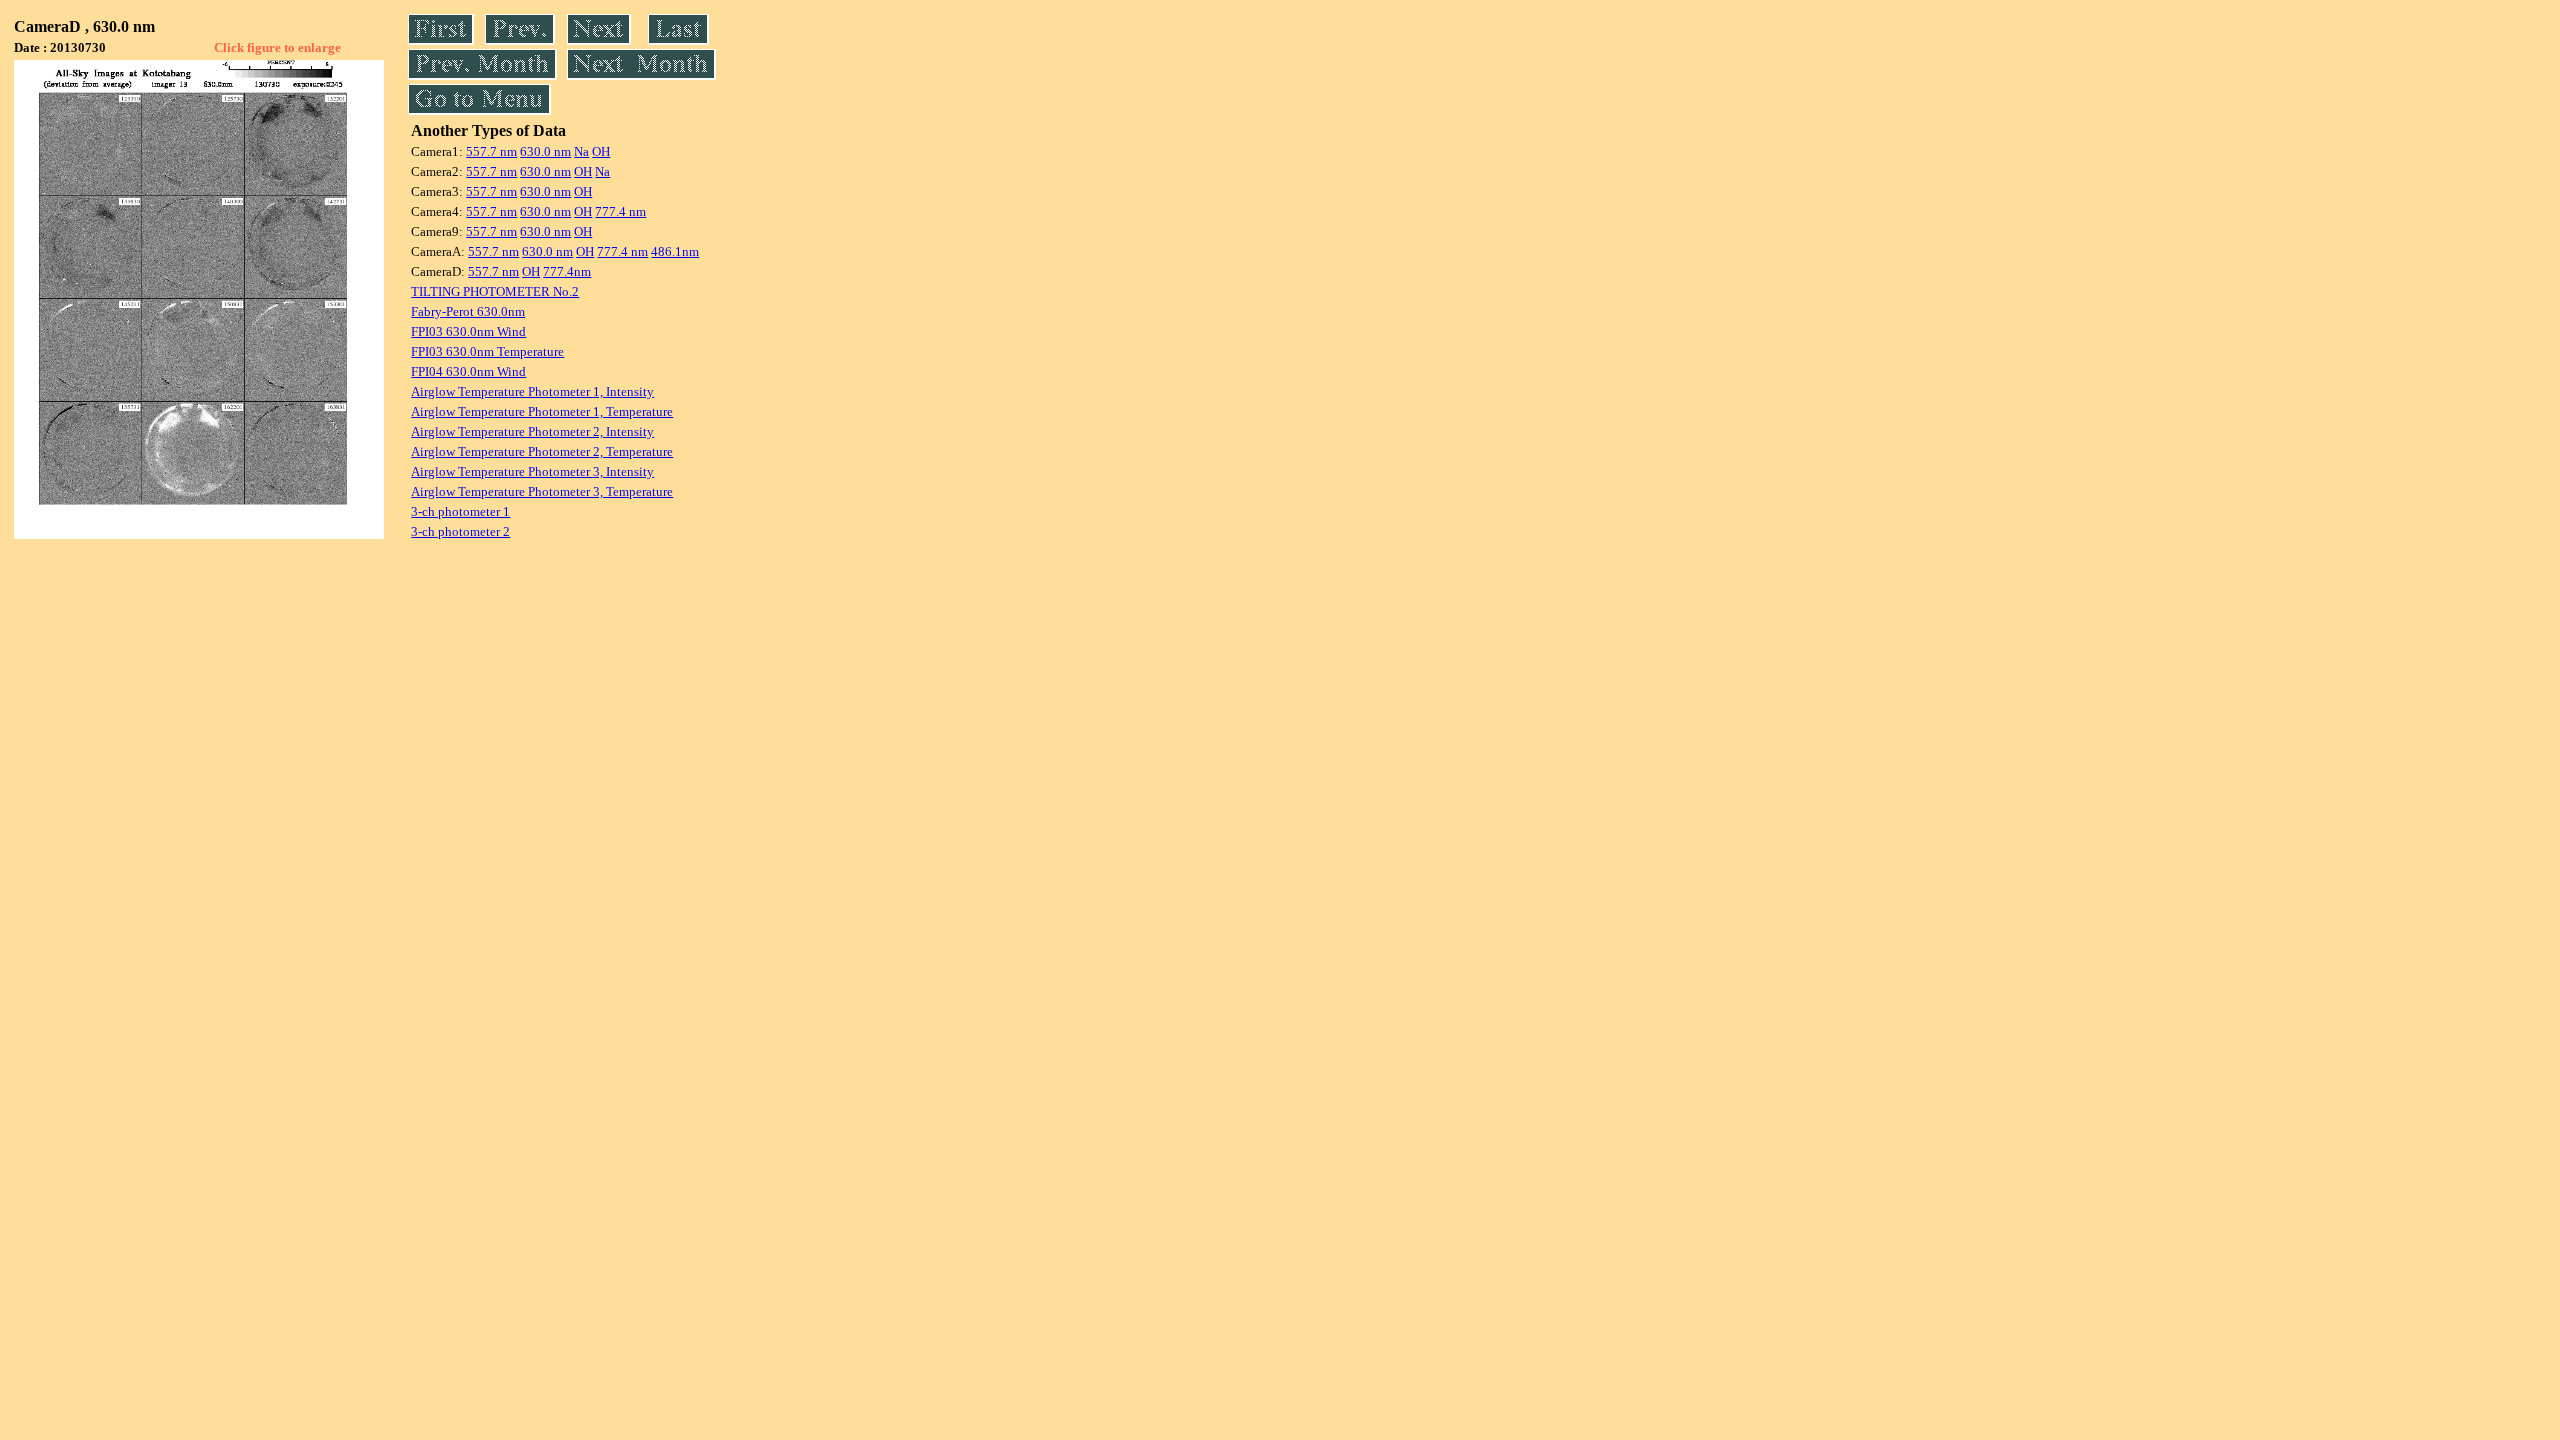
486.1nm (675, 251)
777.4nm (567, 271)
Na (581, 151)
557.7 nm (491, 151)
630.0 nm (545, 151)
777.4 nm (620, 211)
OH (601, 151)
